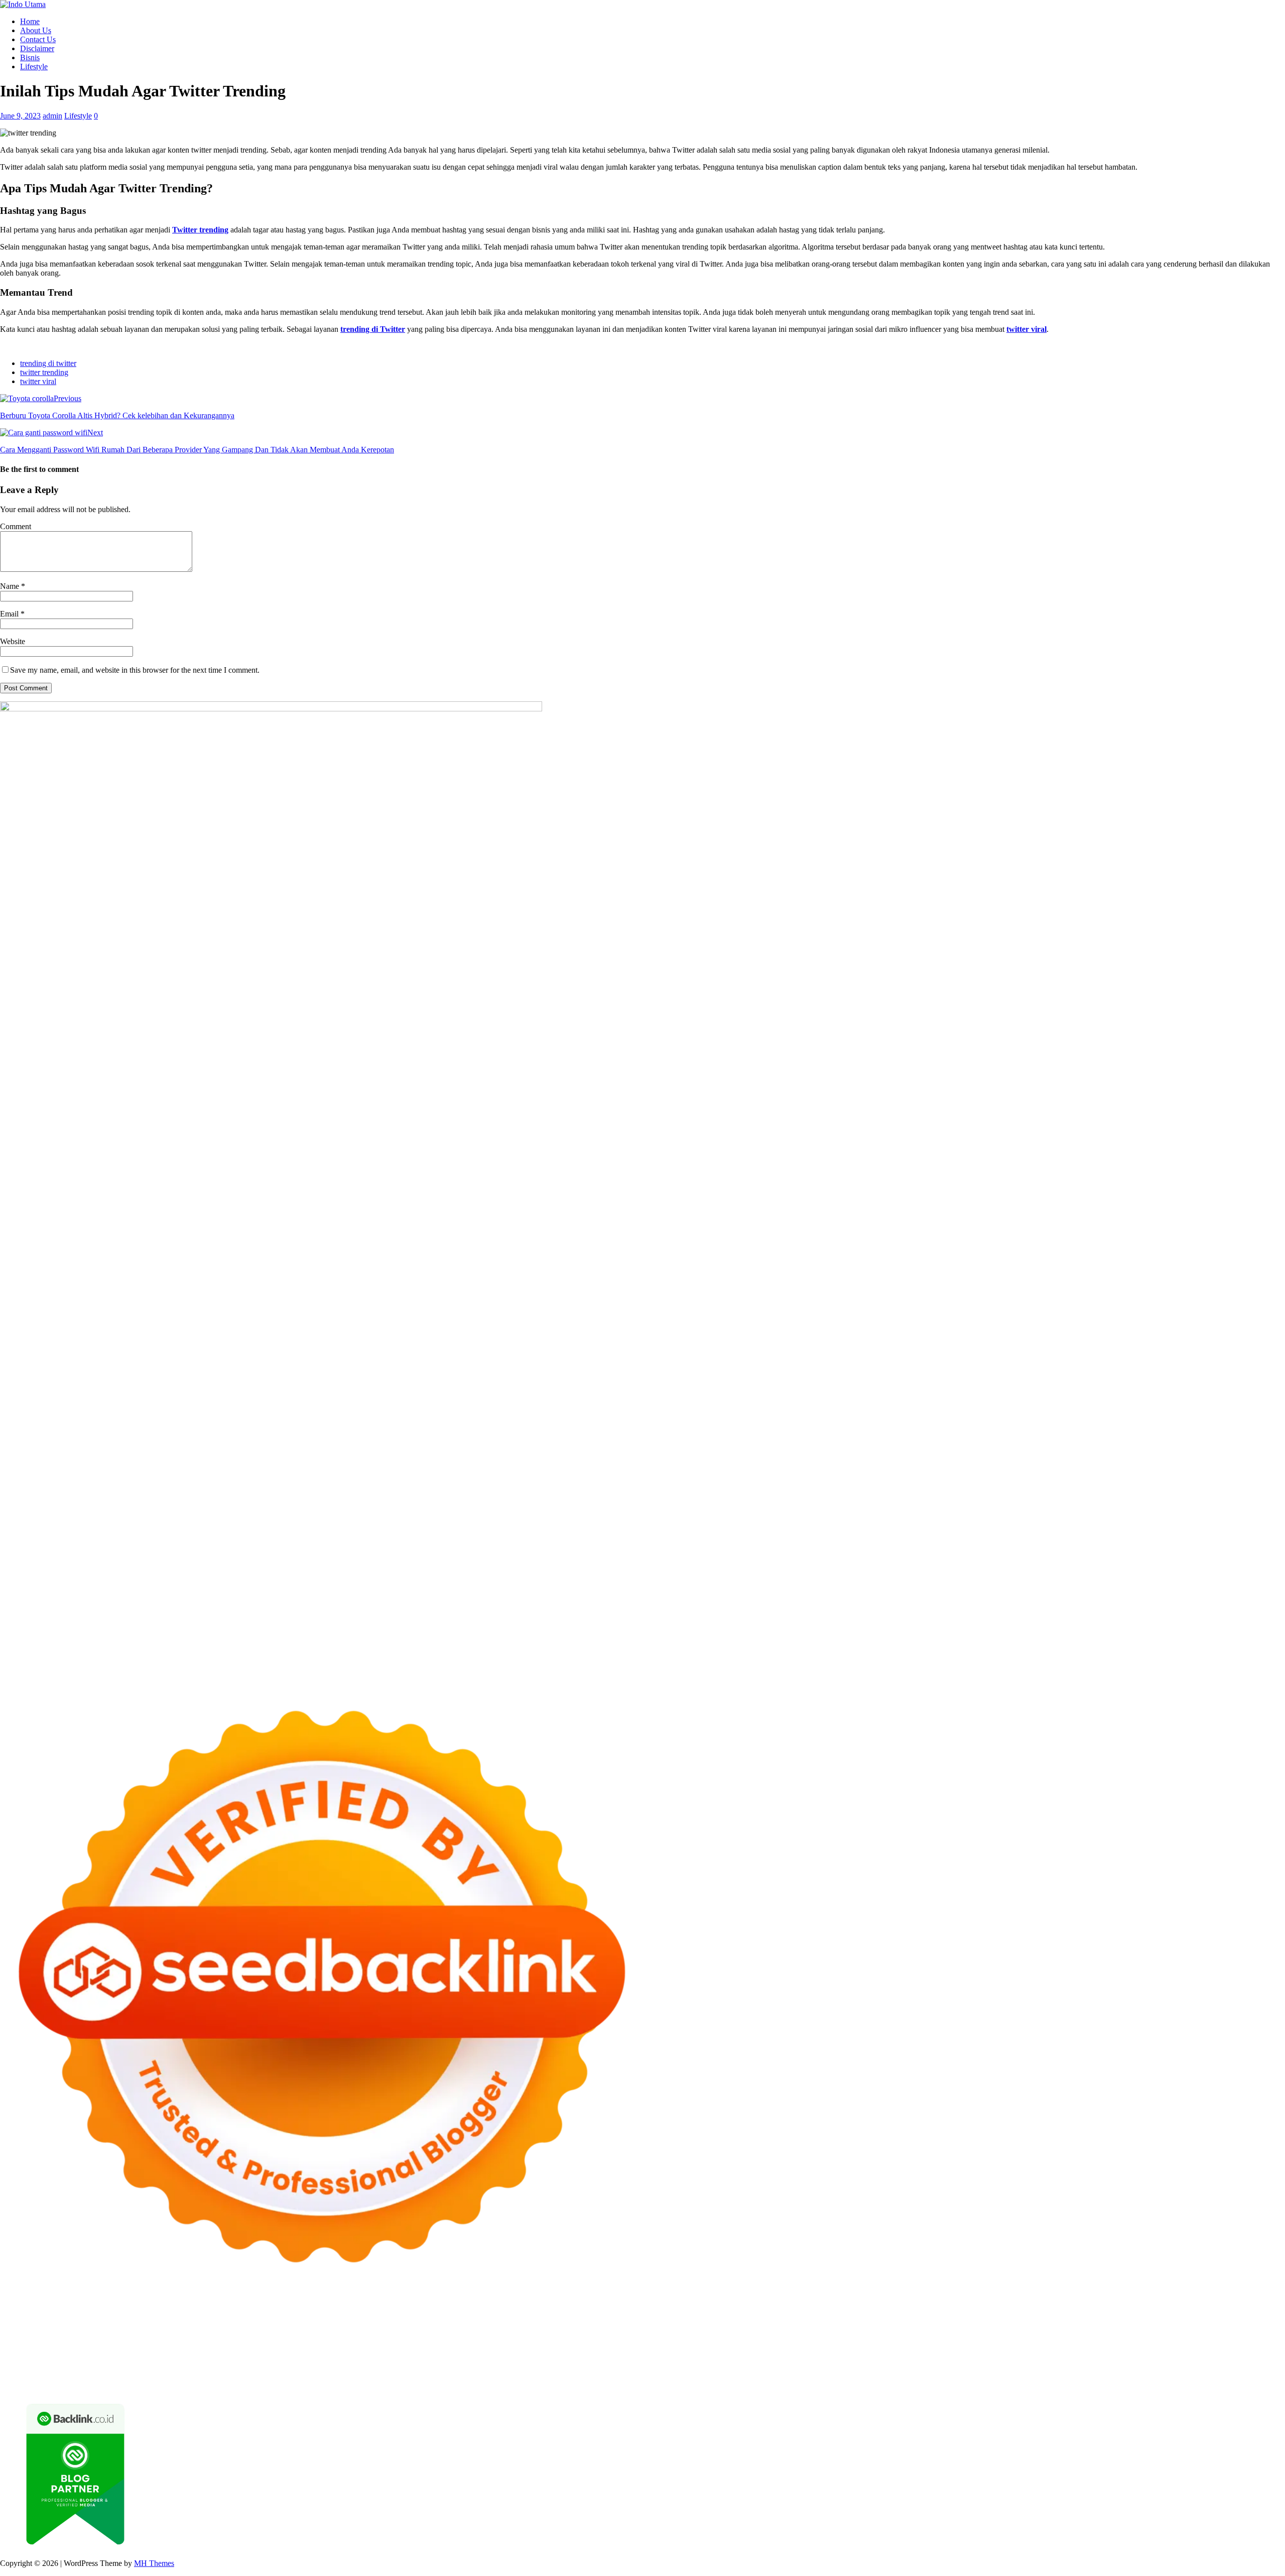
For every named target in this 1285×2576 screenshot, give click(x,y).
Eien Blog (309, 2340)
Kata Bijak (562, 2331)
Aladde (815, 2331)
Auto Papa (1142, 2322)
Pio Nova (261, 2349)
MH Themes (154, 2563)
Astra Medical (998, 2349)
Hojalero (225, 2340)
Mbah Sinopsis (625, 2331)
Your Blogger (1173, 2367)
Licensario (865, 2349)
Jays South (688, 2331)
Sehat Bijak (316, 2376)
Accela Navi (777, 2322)
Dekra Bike (552, 2349)
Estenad (1092, 2331)
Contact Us (38, 39)
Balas (703, 2376)
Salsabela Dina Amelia (811, 2367)
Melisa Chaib (457, 2331)
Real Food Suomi (655, 2349)
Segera (406, 2385)
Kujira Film (1214, 2340)
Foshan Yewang (611, 2322)
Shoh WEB (90, 2340)
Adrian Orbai (879, 2340)
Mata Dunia (1056, 2358)
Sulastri (57, 2340)
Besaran (251, 2385)
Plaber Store (657, 2322)
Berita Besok (1092, 2367)
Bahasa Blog (781, 2385)
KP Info (1003, 2331)
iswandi (180, 2367)
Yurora (490, 2331)
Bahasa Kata (1053, 2385)
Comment (16, 526)
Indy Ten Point (908, 2349)
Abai (467, 2376)
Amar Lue (1250, 2340)
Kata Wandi (414, 2367)
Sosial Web (1132, 2367)
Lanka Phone (243, 2322)
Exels (705, 2340)
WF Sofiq (364, 2340)
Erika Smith (921, 2340)
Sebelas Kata (1251, 2367)
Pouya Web (78, 2349)
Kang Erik (1155, 2358)
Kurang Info (869, 2367)
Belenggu (847, 2376)
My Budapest (287, 2358)
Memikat (318, 2385)
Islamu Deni (299, 2331)
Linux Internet (669, 2358)
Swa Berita (378, 2331)
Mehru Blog (340, 2331)
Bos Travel (1018, 2358)
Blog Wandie (753, 2367)
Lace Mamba (358, 2322)
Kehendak (457, 2385)
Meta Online (523, 2331)
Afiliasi (378, 2376)
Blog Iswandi (604, 2367)
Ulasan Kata (84, 2385)
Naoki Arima (585, 2358)
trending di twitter (48, 363)
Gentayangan (127, 2385)
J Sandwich (626, 2358)
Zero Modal (697, 2322)
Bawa (765, 2376)
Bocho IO (414, 2358)
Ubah (9, 2385)
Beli (747, 2376)
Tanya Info (966, 2385)
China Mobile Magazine (589, 2340)
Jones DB (929, 2358)
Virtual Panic (1260, 2331)
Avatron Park (1181, 2322)
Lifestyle (34, 67)
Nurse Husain (22, 2340)
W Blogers (214, 2331)
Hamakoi (1121, 2331)
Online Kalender (599, 2349)
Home (30, 21)
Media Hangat (1008, 2385)
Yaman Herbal (103, 2358)
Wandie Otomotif (553, 2367)
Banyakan (220, 2385)
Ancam (578, 2376)
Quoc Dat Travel (1041, 2322)
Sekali (429, 2385)
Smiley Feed (837, 2340)
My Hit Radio (879, 2331)
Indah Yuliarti (247, 2376)
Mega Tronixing (1023, 2340)
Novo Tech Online (180, 2340)
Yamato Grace (255, 2331)
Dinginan (187, 2385)
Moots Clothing (1213, 2331)
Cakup (995, 2376)
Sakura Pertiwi (117, 2376)
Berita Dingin (688, 2385)
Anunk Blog (44, 2322)
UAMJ (30, 2358)
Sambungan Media (541, 2385)
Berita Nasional (962, 2367)
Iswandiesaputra (220, 2367)
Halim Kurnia (164, 2376)
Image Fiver (176, 2322)
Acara (401, 2376)
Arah (646, 2376)
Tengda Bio (1111, 2340)
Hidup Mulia (528, 2340)
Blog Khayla (648, 2367)
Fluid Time (200, 2349)
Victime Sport (1044, 2349)
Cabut (946, 2376)
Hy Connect (1058, 2331)
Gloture (764, 2340)
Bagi (663, 2376)
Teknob (1089, 2358)
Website (13, 641)
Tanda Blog (822, 2385)
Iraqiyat (231, 2349)
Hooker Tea (1150, 2340)
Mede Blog (116, 2349)
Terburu (922, 2376)
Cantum (970, 2376)
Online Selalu (22, 2376)
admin (52, 116)
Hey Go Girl (315, 2322)
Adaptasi (426, 2376)
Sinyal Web (1007, 2367)
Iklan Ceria (177, 2331)
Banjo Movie (376, 2358)
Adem (1064, 2376)
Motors (11, 2322)
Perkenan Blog (735, 2385)
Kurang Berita (913, 2367)
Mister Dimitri (404, 2340)
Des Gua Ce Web (721, 2358)
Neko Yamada (561, 2322)
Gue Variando (1236, 2349)
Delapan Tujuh (131, 2322)
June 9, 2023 (20, 116)
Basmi (683, 2376)
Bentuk (895, 2376)
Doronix (279, 2322)
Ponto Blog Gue (431, 2349)
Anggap (1144, 2376)
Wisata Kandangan (700, 2367)
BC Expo (474, 2349)
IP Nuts (1079, 2349)
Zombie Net (129, 2340)
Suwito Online (62, 2367)
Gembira (348, 2385)
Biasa (873, 2376)
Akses (1120, 2376)
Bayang (727, 2376)
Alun (484, 2376)
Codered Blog (158, 2349)
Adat (449, 2376)
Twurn (34, 2331)
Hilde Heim (866, 2322)
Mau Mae (1189, 2358)
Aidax (1027, 2331)
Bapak (160, 2385)
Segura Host (1071, 2340)
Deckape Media (239, 2358)
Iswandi (322, 2367)
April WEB (746, 2331)
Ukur (54, 2385)
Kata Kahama (106, 2331)
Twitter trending (200, 230)
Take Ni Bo (737, 2322)
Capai (1234, 2376)
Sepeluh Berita (866, 2385)
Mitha (590, 2331)
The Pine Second (969, 2340)
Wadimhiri (903, 2322)
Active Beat (146, 2358)
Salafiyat (144, 2331)
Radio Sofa (148, 2367)
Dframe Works (822, 2322)
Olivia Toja (416, 2331)
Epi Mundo (64, 2331)
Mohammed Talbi (344, 2349)
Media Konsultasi (919, 2385)
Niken (27, 2367)
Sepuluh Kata (642, 2385)
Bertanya (351, 2376)
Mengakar (1092, 2376)
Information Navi (884, 2358)
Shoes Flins (296, 2349)
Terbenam (792, 2376)
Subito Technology (464, 2322)
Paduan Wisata (69, 2376)
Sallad (337, 2340)
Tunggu (32, 2385)
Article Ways (511, 2349)
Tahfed (1217, 2358)
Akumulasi (548, 2376)
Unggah (1258, 2376)
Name (11, 586)
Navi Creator (108, 2367)
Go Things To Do (779, 2358)
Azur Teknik (85, 2322)
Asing (626, 2376)
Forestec (481, 2358)
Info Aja (283, 2376)
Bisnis (30, 57)
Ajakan (1042, 2376)
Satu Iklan (1213, 2367)
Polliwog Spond (406, 2322)
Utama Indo (970, 2331)
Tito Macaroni (832, 2358)
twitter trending (44, 372)
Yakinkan (378, 2385)
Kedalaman (284, 2385)
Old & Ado (1194, 2349)
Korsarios (733, 2349)
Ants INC (937, 2322)
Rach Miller (648, 2340)
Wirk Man (1246, 2358)
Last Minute (769, 2349)
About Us (36, 30)
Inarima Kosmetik (818, 2349)
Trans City (1120, 2358)
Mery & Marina (266, 2340)
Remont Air (544, 2358)
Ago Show (489, 2340)
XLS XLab (61, 2358)
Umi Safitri (206, 2376)
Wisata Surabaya (973, 2358)
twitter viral (1026, 329)
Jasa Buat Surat (1162, 2331)
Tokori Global (189, 2358)
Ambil (519, 2376)
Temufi (1182, 2340)
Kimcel (208, 2322)
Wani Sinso (784, 2331)
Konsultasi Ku (596, 2385)
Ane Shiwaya (36, 2349)
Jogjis (660, 2331)
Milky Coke (1155, 2349)
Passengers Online (983, 2322)
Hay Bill (509, 2358)
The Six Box (953, 2349)
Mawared (700, 2349)
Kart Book (733, 2340)
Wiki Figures (516, 2322)
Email (10, 614)
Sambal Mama (926, 2331)
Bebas (820, 2376)
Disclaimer (37, 48)
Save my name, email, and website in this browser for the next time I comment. (135, 670)
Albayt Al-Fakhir (1096, 2322)
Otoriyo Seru (1114, 2349)
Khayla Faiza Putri (278, 2367)
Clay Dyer (449, 2358)
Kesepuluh (492, 2385)
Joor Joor (389, 2349)
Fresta (716, 2331)
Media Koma (1048, 2367)
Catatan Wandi (459, 2367)
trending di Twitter (373, 329)
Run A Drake (332, 2358)
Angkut (603, 2376)
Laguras (682, 2340)
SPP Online (796, 2340)
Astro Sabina (1224, 2322)
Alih (500, 2376)
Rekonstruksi (449, 2340)
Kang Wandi (504, 2367)
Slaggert (842, 2331)
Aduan (1018, 2376)
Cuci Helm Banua (365, 2367)
